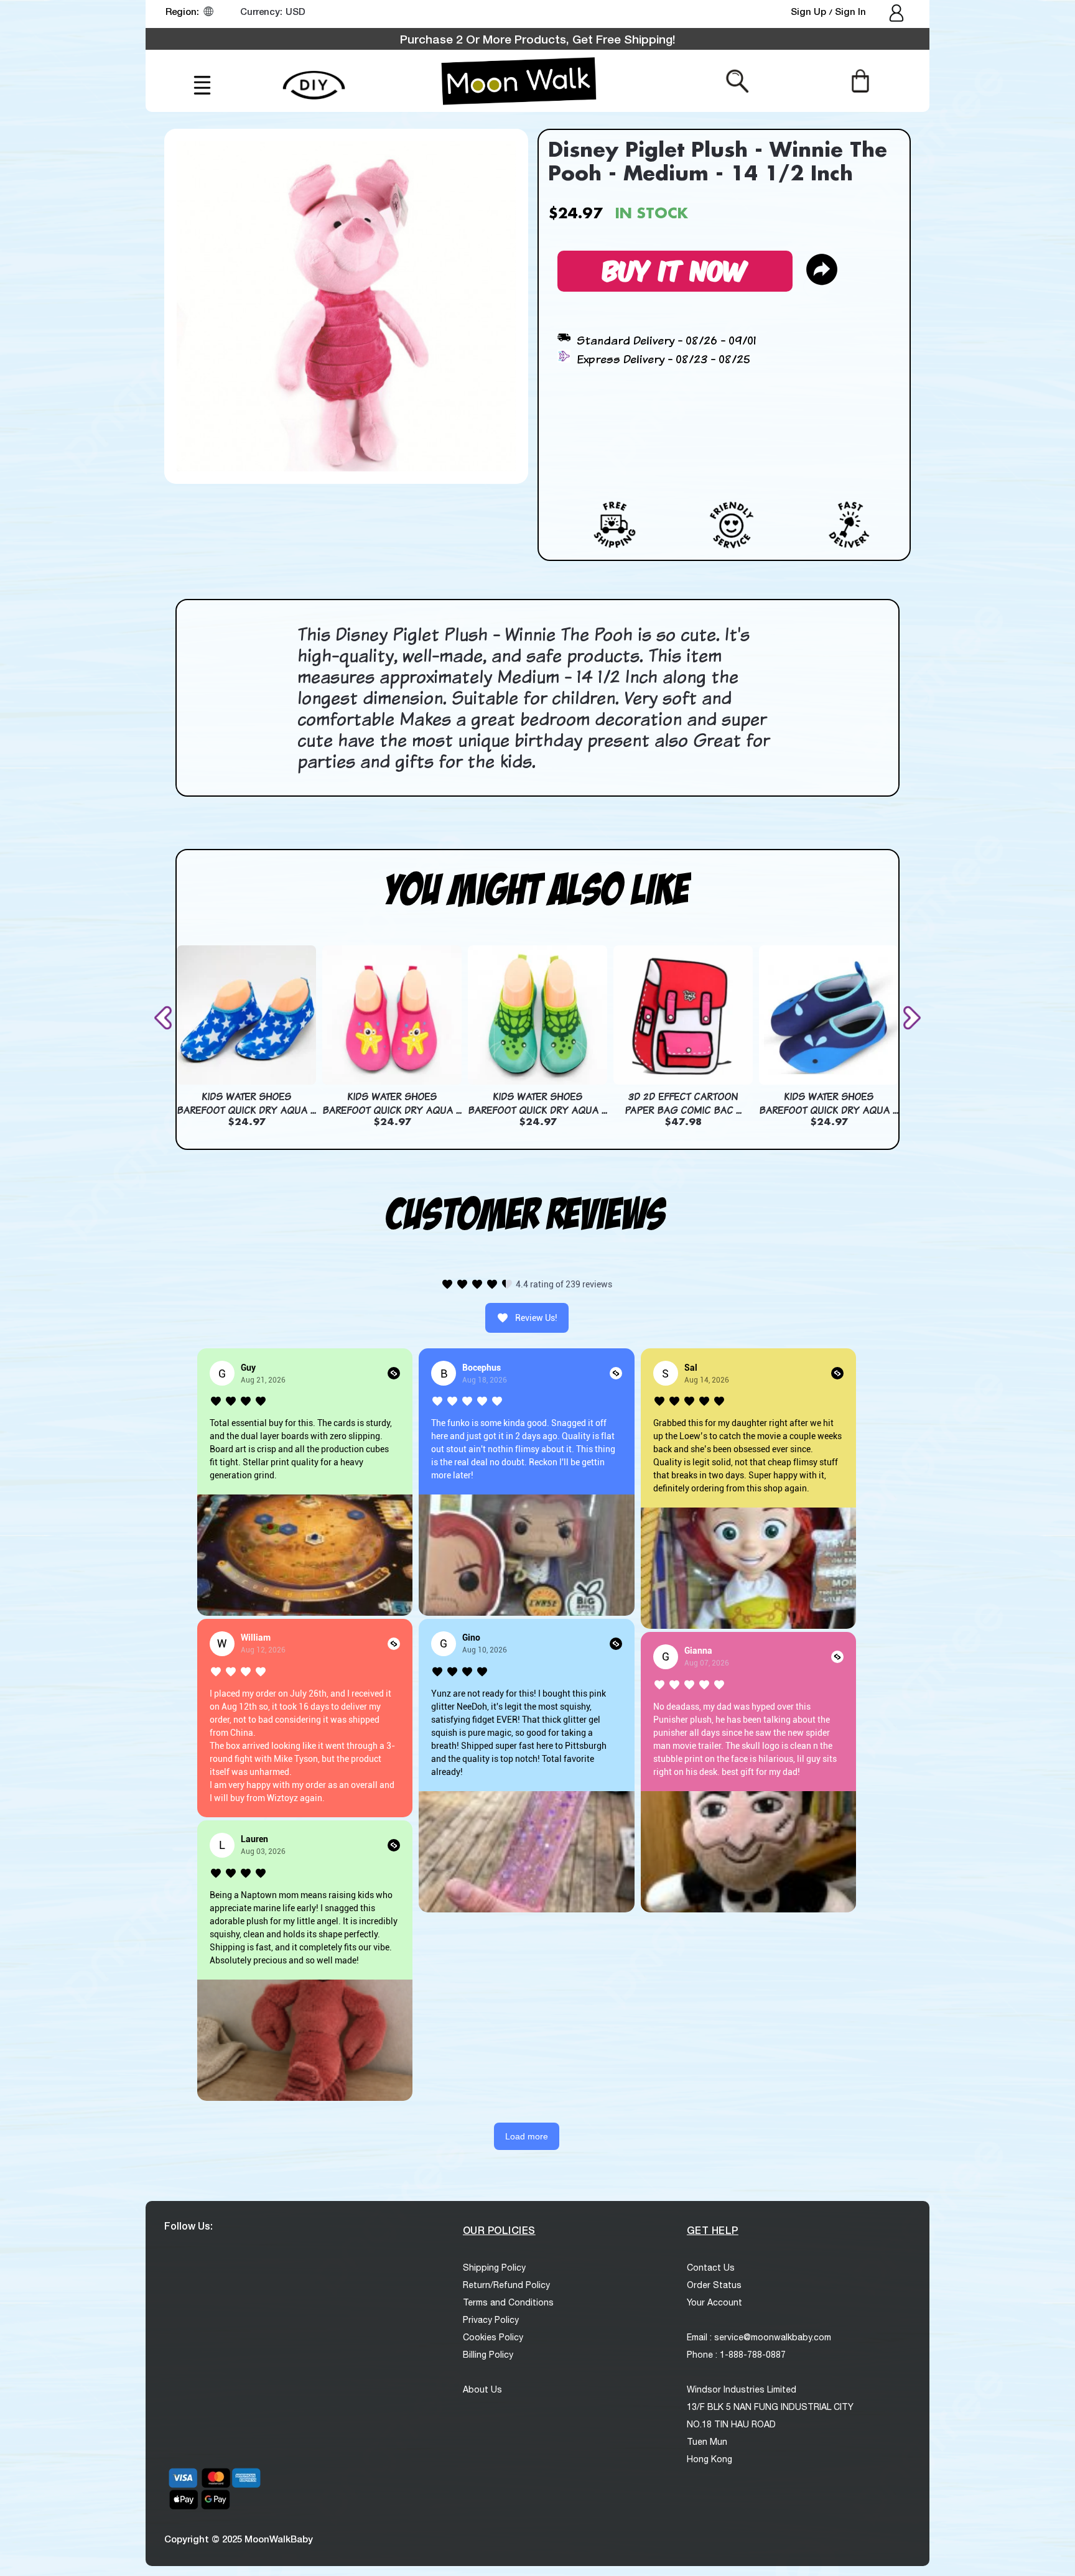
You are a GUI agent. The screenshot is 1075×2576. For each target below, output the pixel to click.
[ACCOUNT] (897, 14)
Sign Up (810, 11)
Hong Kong (710, 2459)
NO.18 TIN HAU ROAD (731, 2424)
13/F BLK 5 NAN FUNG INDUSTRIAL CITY (770, 2407)
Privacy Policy (491, 2320)
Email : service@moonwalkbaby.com (759, 2337)
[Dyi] (314, 78)
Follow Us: (188, 2226)
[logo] (519, 81)
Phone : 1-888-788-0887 (736, 2355)
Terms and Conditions (508, 2302)
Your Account (714, 2302)
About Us (482, 2389)
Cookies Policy (493, 2337)
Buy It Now (675, 269)
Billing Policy (488, 2355)
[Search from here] (738, 80)
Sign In (850, 11)
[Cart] (860, 80)
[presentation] (165, 1018)
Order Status (714, 2285)
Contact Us (711, 2268)
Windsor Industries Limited (742, 2389)
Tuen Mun (707, 2442)
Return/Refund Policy (506, 2285)
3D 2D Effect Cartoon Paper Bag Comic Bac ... (683, 1103)
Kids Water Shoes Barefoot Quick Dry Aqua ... (246, 1103)
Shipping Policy (494, 2268)
